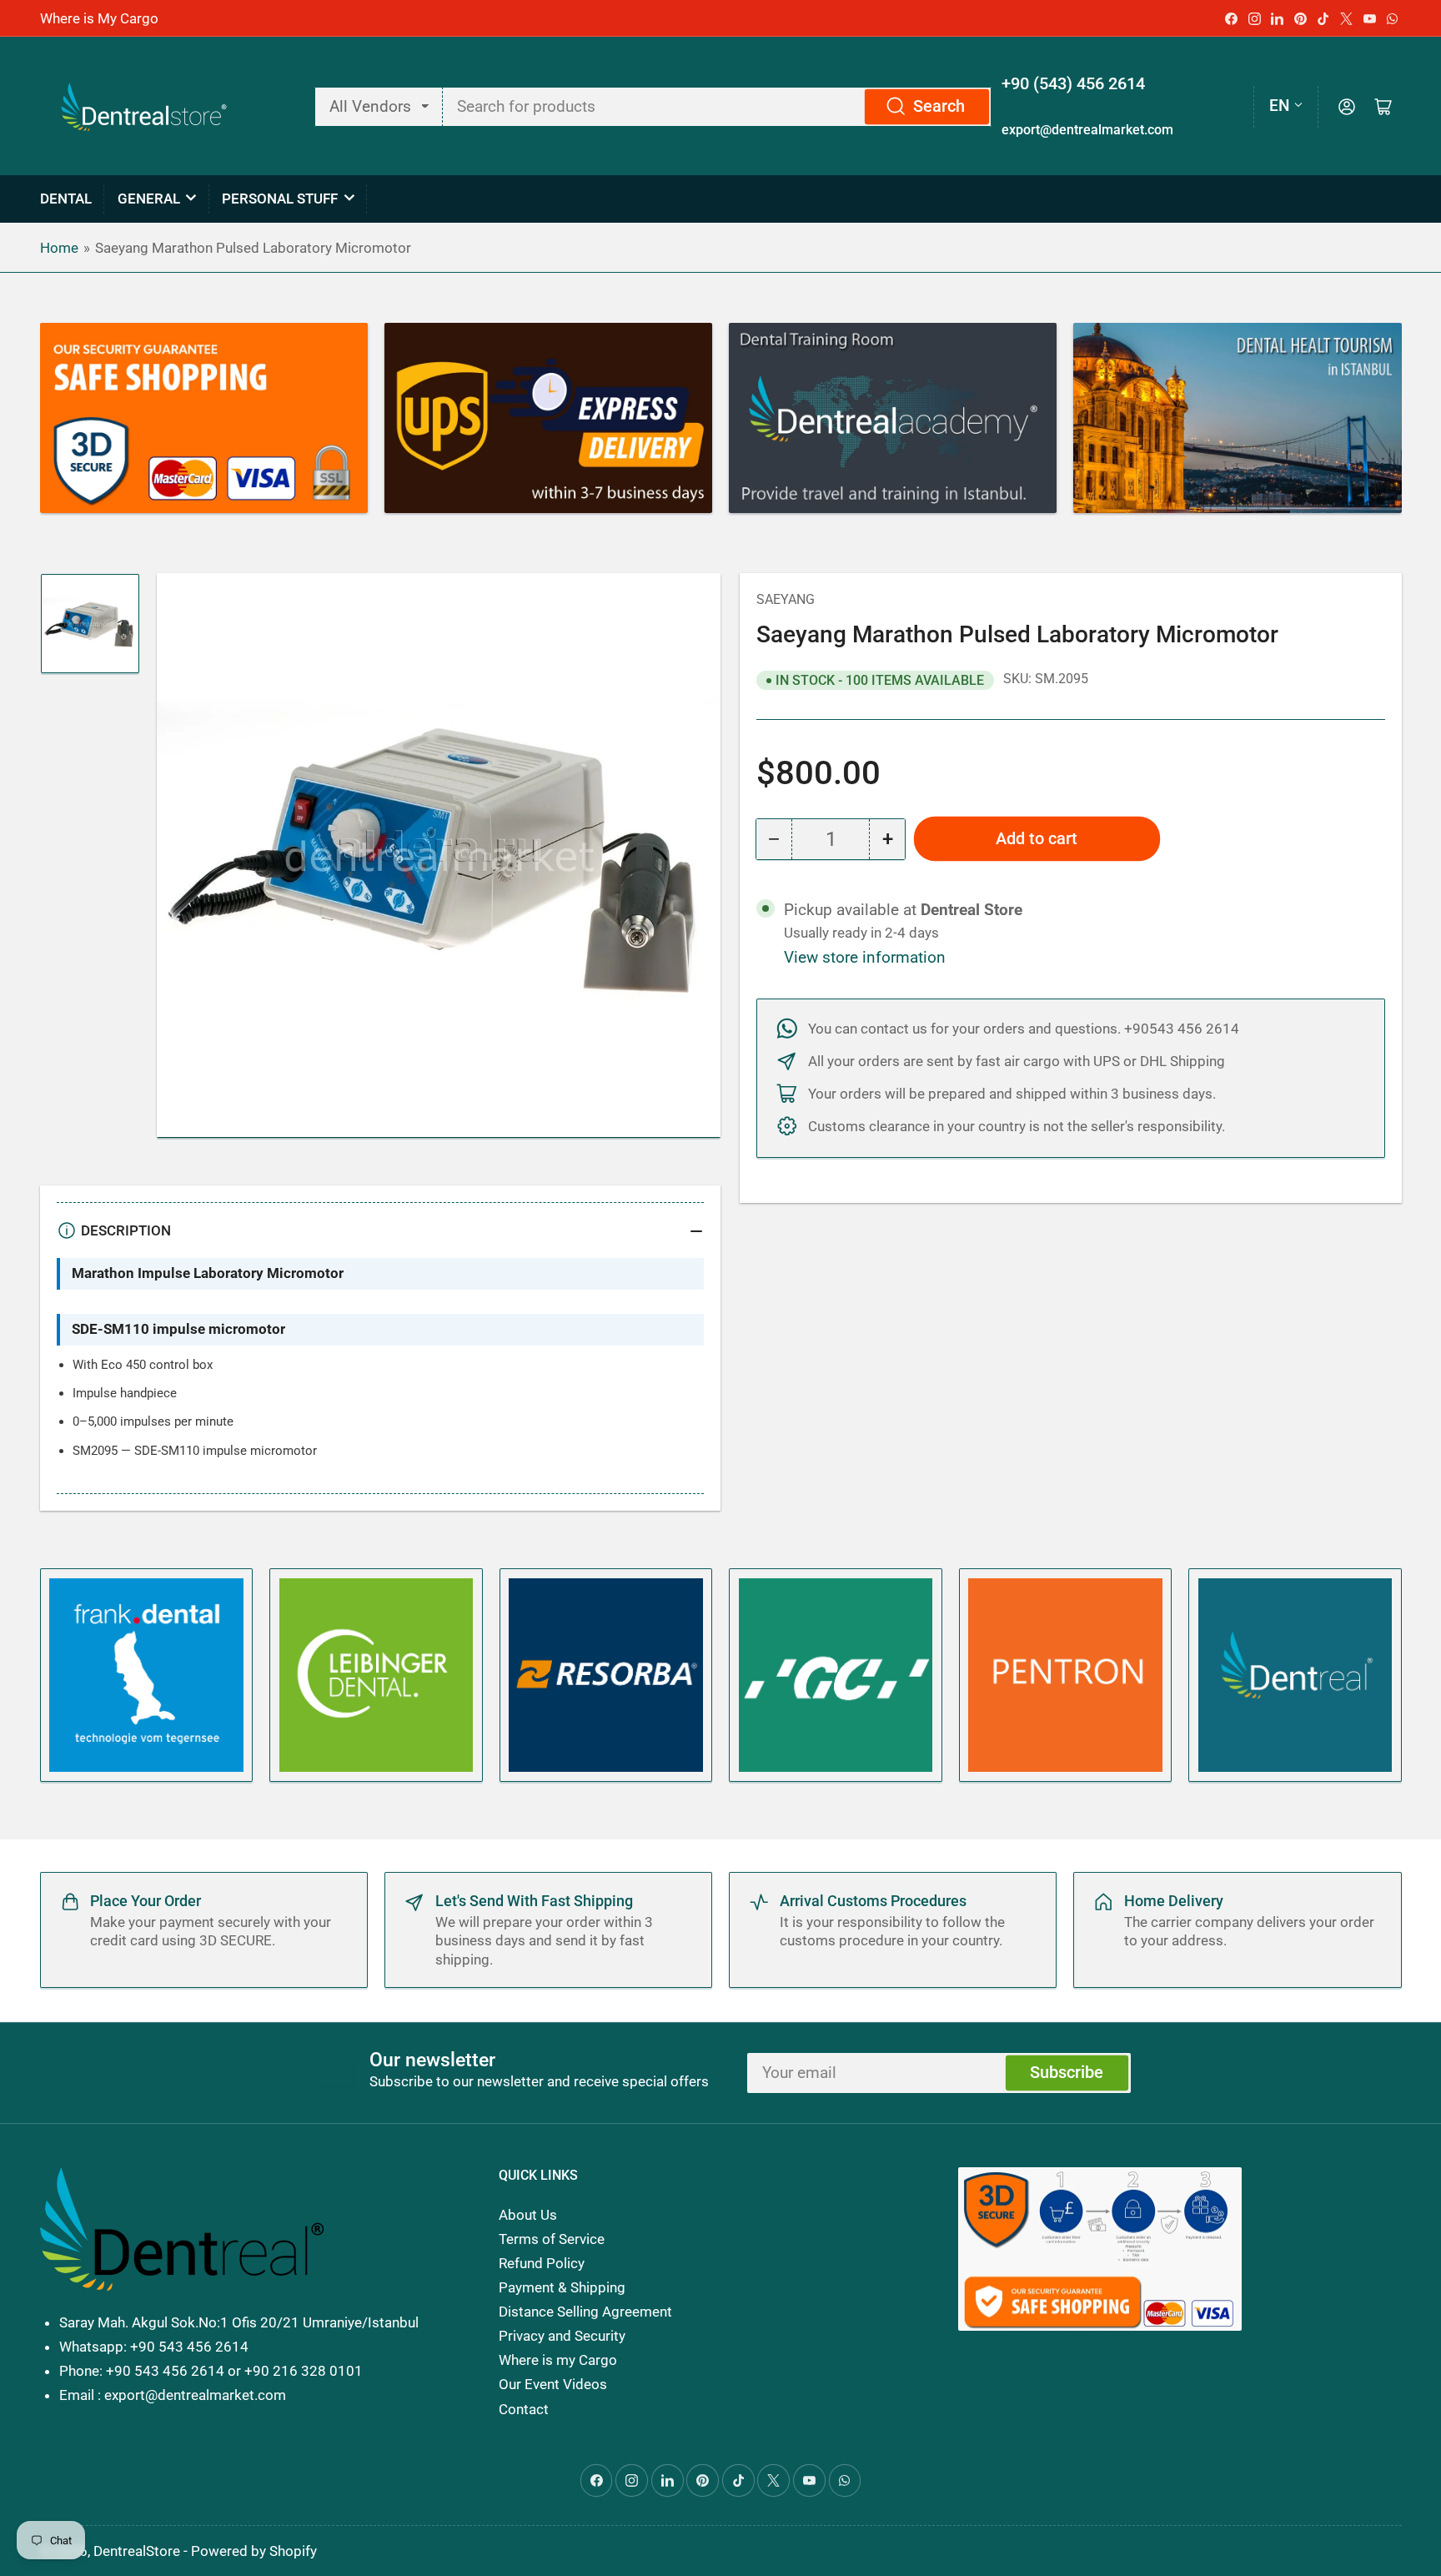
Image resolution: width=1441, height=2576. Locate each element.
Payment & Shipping (562, 2287)
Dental (66, 199)
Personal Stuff (280, 199)
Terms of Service (552, 2239)
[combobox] (718, 107)
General (149, 199)
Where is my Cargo (558, 2360)
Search (939, 106)
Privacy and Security (562, 2336)
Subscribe (1067, 2073)
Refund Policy (542, 2263)
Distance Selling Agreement (585, 2312)
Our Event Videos (553, 2384)
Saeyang (786, 599)
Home (59, 248)
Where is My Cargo (99, 18)
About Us (528, 2215)
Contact (524, 2409)
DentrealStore (137, 2551)
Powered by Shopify (254, 2551)
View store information (865, 958)
